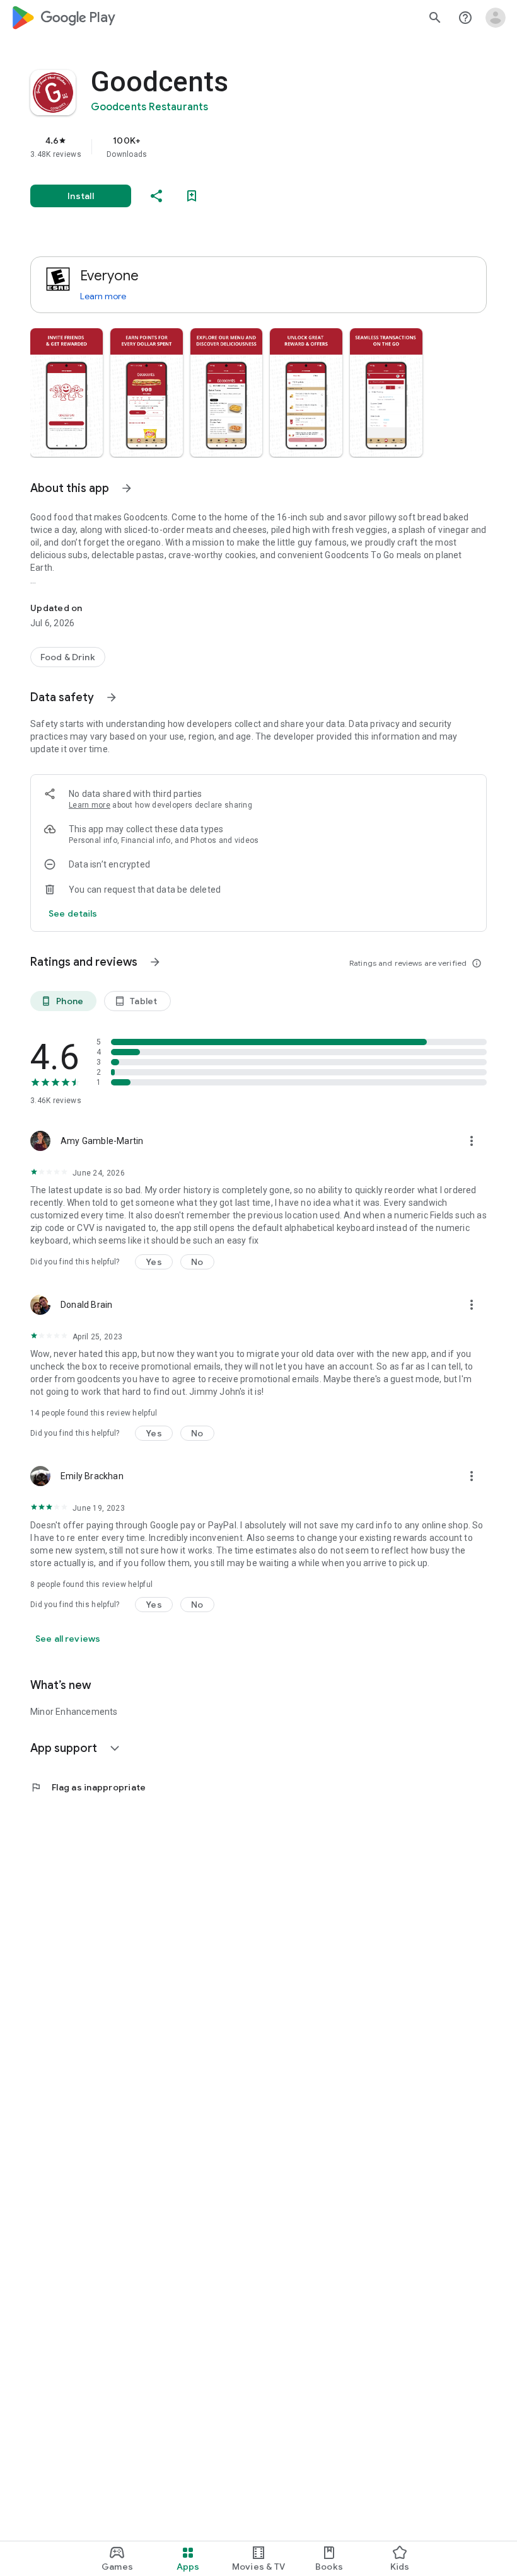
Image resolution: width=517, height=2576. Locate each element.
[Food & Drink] (68, 657)
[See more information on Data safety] (112, 697)
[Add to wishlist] (192, 196)
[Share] (156, 196)
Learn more (103, 296)
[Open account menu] (496, 18)
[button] (67, 392)
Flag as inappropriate (88, 1787)
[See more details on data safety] (73, 913)
